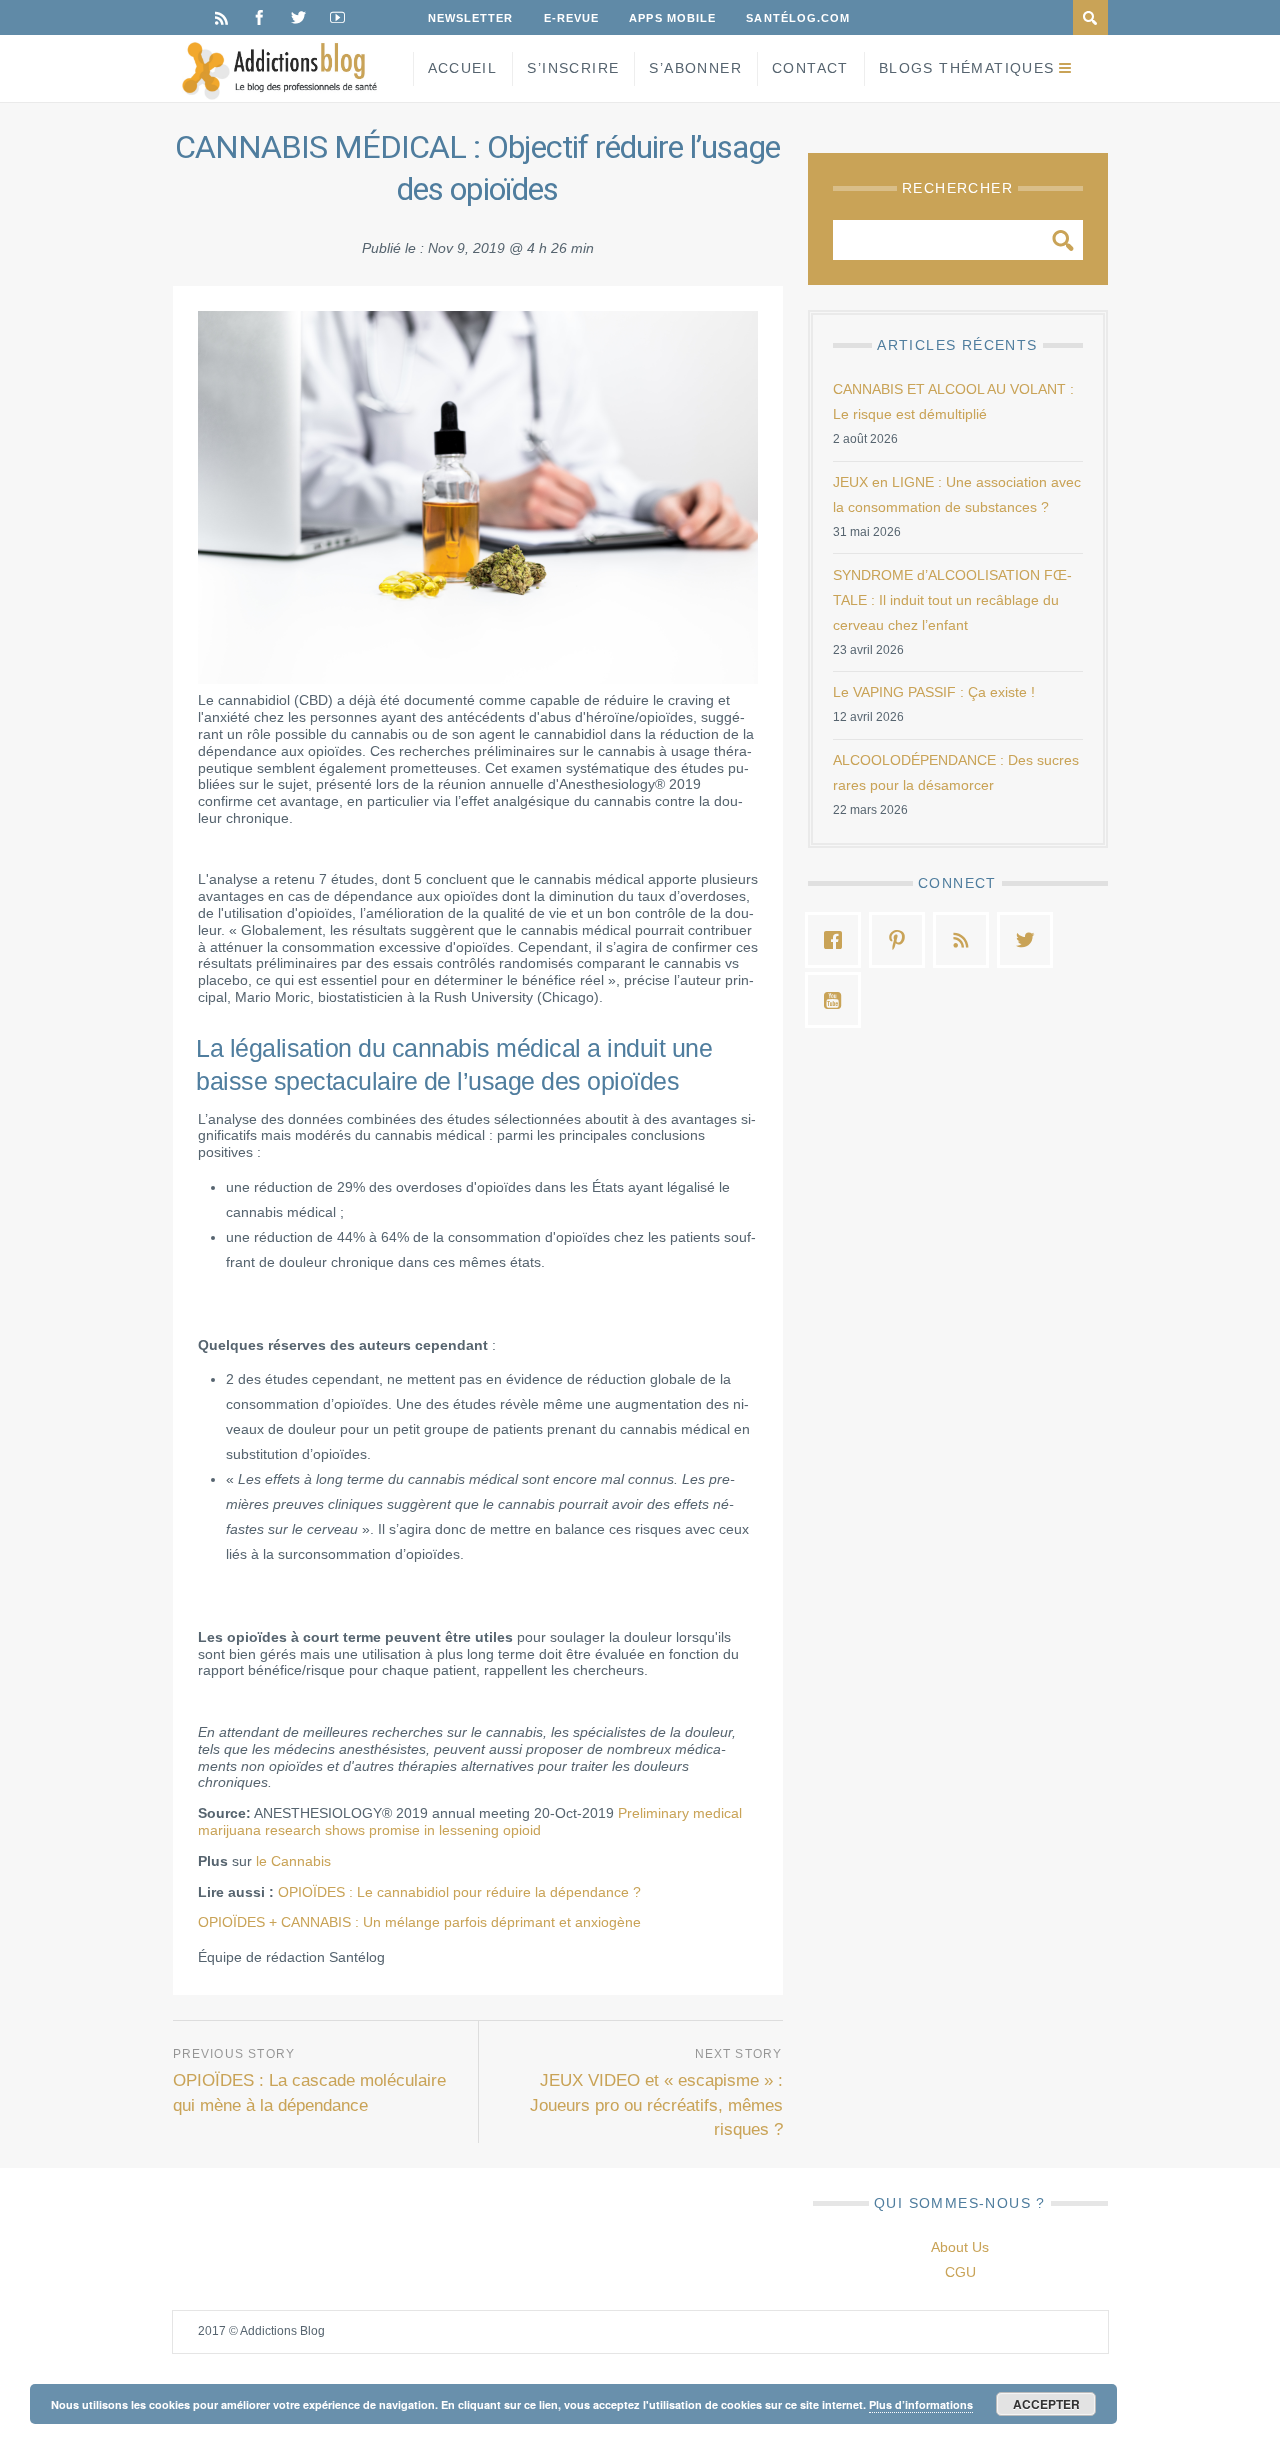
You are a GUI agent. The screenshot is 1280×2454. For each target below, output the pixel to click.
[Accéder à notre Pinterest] (902, 940)
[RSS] (221, 17)
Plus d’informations (921, 2404)
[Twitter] (298, 17)
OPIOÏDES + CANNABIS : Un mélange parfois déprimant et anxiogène (419, 1922)
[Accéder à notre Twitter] (1030, 940)
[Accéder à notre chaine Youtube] (838, 1000)
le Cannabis (293, 1861)
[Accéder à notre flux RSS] (966, 940)
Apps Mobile (672, 18)
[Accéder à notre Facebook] (838, 940)
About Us (960, 2247)
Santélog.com (798, 18)
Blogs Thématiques (967, 68)
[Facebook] (259, 17)
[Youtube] (337, 17)
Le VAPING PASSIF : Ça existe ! (934, 692)
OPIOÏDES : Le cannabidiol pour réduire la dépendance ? (459, 1892)
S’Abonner (695, 68)
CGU (960, 2272)
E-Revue (572, 18)
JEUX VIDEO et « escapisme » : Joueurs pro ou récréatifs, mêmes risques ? (656, 2105)
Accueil (463, 68)
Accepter (1046, 2404)
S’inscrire (573, 68)
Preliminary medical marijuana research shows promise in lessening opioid (470, 1821)
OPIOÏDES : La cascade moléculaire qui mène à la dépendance (309, 2093)
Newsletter (471, 18)
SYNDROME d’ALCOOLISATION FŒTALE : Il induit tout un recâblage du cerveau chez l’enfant (952, 600)
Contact (810, 68)
